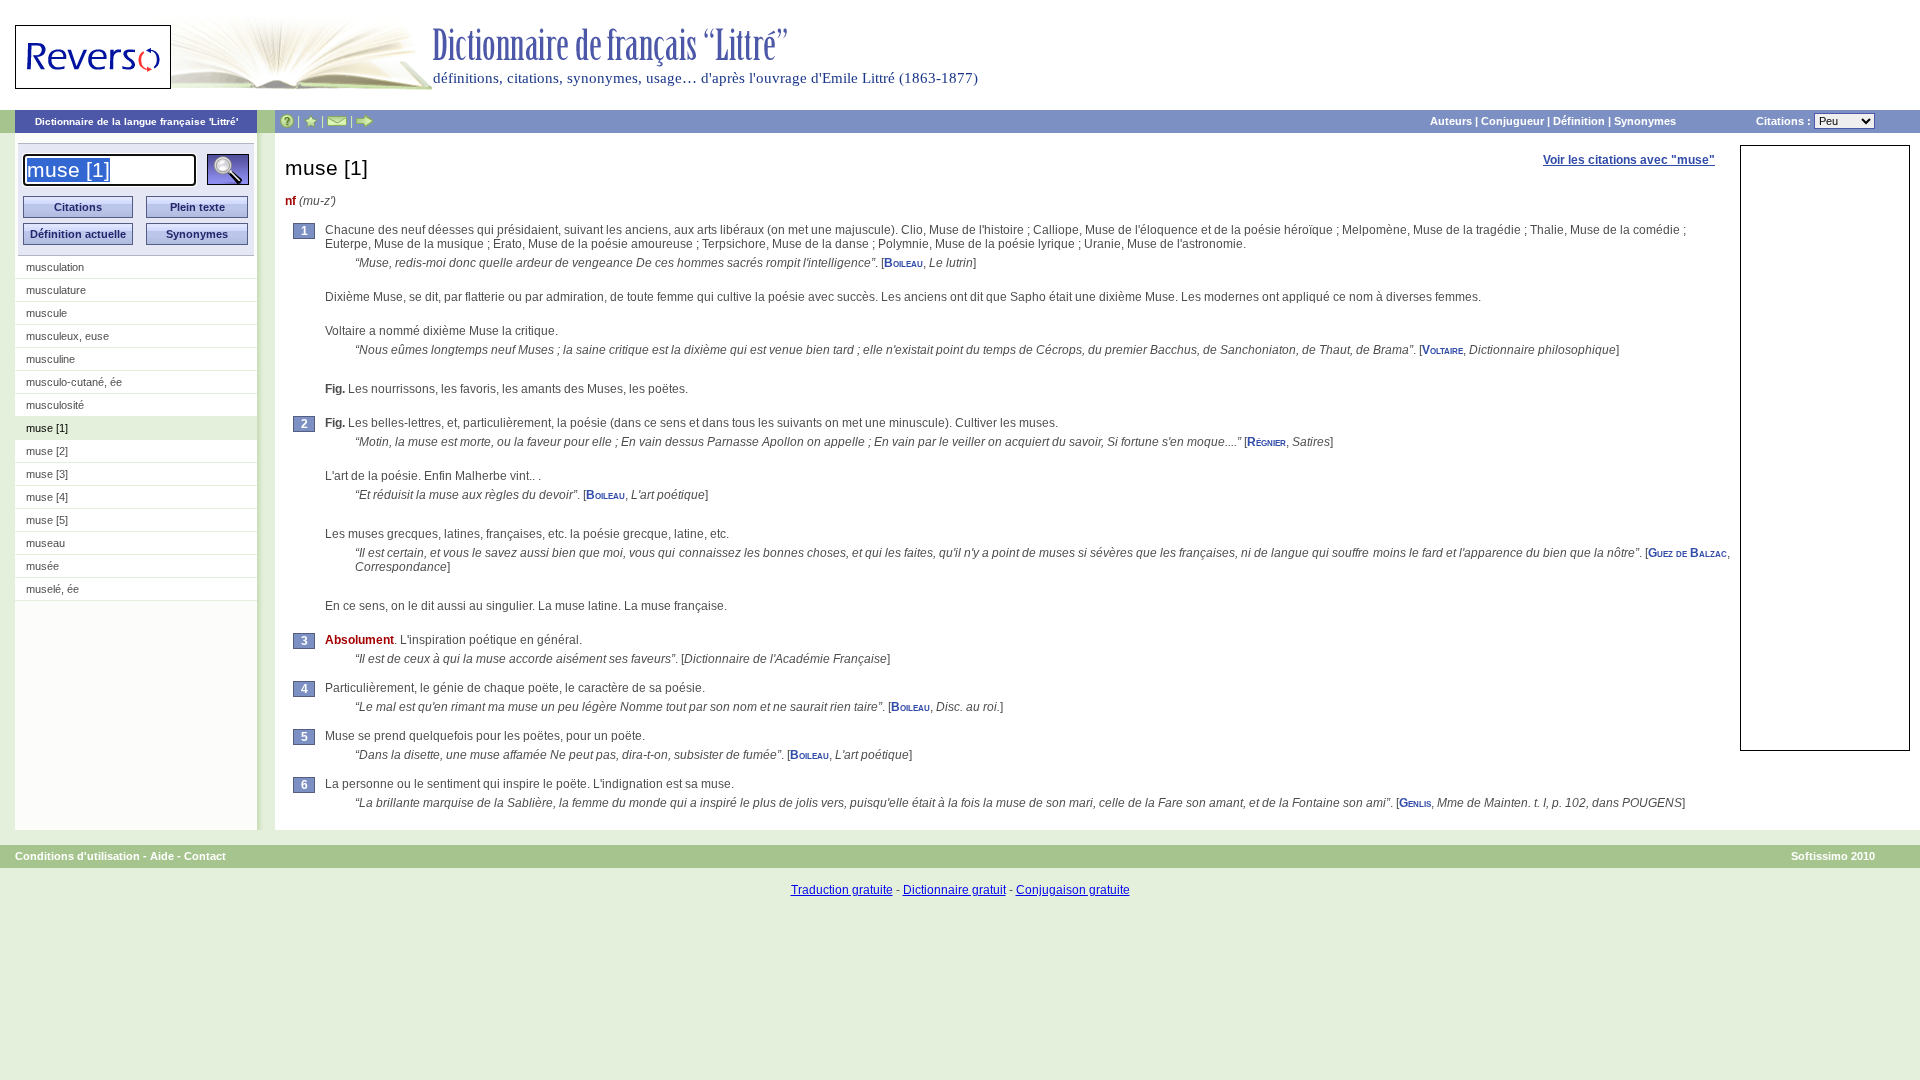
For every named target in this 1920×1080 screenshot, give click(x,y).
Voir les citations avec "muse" (1629, 160)
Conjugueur (1512, 121)
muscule (46, 313)
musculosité (55, 405)
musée (42, 566)
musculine (50, 359)
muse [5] (47, 520)
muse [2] (47, 451)
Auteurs (1451, 121)
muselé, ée (52, 589)
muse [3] (47, 474)
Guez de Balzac (1687, 553)
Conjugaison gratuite (1073, 890)
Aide (162, 856)
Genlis (1415, 803)
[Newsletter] (337, 121)
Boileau (903, 263)
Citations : (1785, 121)
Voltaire (1442, 350)
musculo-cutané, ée (74, 382)
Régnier (1266, 442)
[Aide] (287, 121)
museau (45, 543)
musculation (55, 267)
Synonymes (1645, 121)
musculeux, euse (67, 336)
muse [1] (47, 428)
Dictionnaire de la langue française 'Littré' (136, 121)
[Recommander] (364, 121)
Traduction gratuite (842, 890)
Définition (1579, 121)
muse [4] (47, 497)
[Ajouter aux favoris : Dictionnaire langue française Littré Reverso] (310, 121)
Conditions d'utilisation (77, 856)
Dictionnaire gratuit (954, 890)
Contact (205, 856)
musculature (56, 290)
